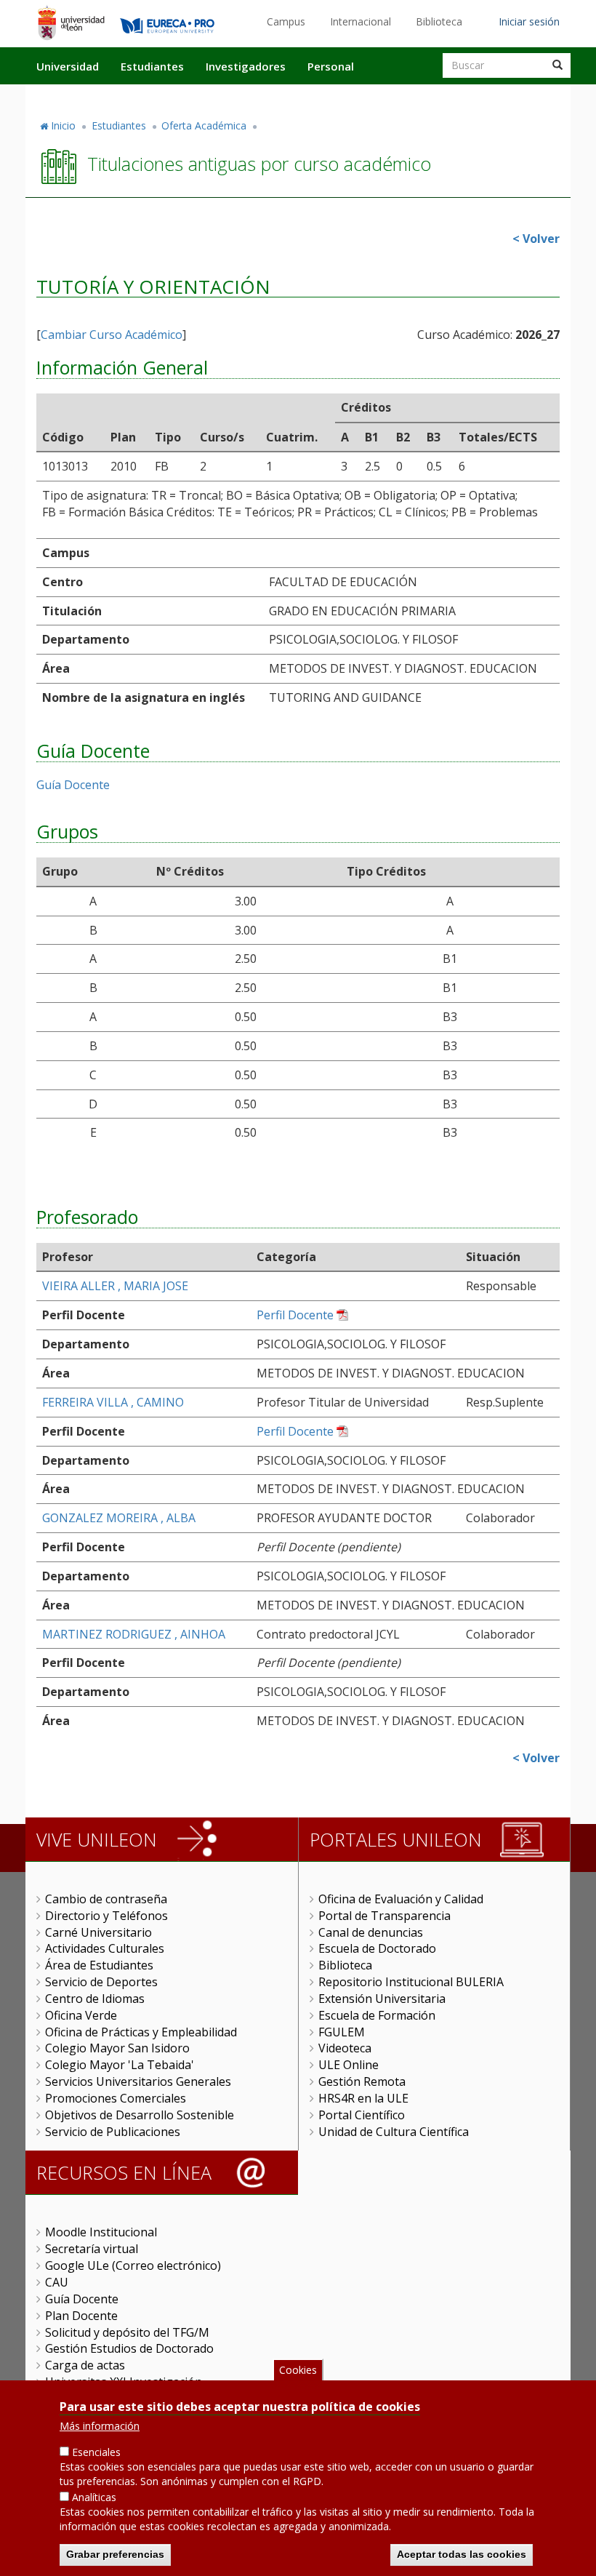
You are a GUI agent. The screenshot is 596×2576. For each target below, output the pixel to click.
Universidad (68, 66)
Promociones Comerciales (116, 2098)
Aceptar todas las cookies (462, 2554)
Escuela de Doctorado (377, 1948)
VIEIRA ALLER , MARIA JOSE (115, 1286)
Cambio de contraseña (106, 1899)
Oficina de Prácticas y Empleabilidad (141, 2032)
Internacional (361, 21)
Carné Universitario (98, 1932)
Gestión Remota (362, 2081)
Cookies (298, 2370)
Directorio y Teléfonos (106, 1916)
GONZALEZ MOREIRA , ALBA (119, 1518)
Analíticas (94, 2497)
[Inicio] (71, 23)
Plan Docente (81, 2316)
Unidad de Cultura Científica (394, 2132)
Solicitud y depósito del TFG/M (127, 2332)
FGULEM (342, 2032)
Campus (286, 21)
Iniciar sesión (529, 21)
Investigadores (246, 66)
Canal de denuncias (371, 1932)
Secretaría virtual (92, 2249)
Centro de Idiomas (95, 1999)
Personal (331, 66)
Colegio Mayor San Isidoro (117, 2048)
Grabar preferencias (115, 2554)
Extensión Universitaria (382, 1999)
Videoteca (345, 2048)
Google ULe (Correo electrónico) (133, 2265)
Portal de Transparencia (384, 1916)
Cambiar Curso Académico (112, 335)
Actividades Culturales (105, 1948)
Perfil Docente (295, 1315)
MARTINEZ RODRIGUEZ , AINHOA (134, 1634)
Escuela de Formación (377, 2015)
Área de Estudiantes (99, 1965)
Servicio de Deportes (101, 1982)
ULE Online (349, 2065)
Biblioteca (439, 21)
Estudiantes (152, 66)
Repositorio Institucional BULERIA (411, 1982)
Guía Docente (73, 785)
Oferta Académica (204, 125)
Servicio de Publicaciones (113, 2132)
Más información (100, 2426)
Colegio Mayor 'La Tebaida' (120, 2065)
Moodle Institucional (101, 2232)
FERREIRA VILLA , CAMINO (113, 1402)
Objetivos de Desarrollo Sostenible (140, 2115)
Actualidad (404, 97)
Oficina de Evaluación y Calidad (401, 1899)
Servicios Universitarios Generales (138, 2081)
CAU (57, 2282)
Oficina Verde (81, 2015)
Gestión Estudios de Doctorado (129, 2348)
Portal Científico (362, 2115)
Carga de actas (85, 2365)
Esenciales (96, 2452)
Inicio (63, 125)
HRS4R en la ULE (363, 2098)
